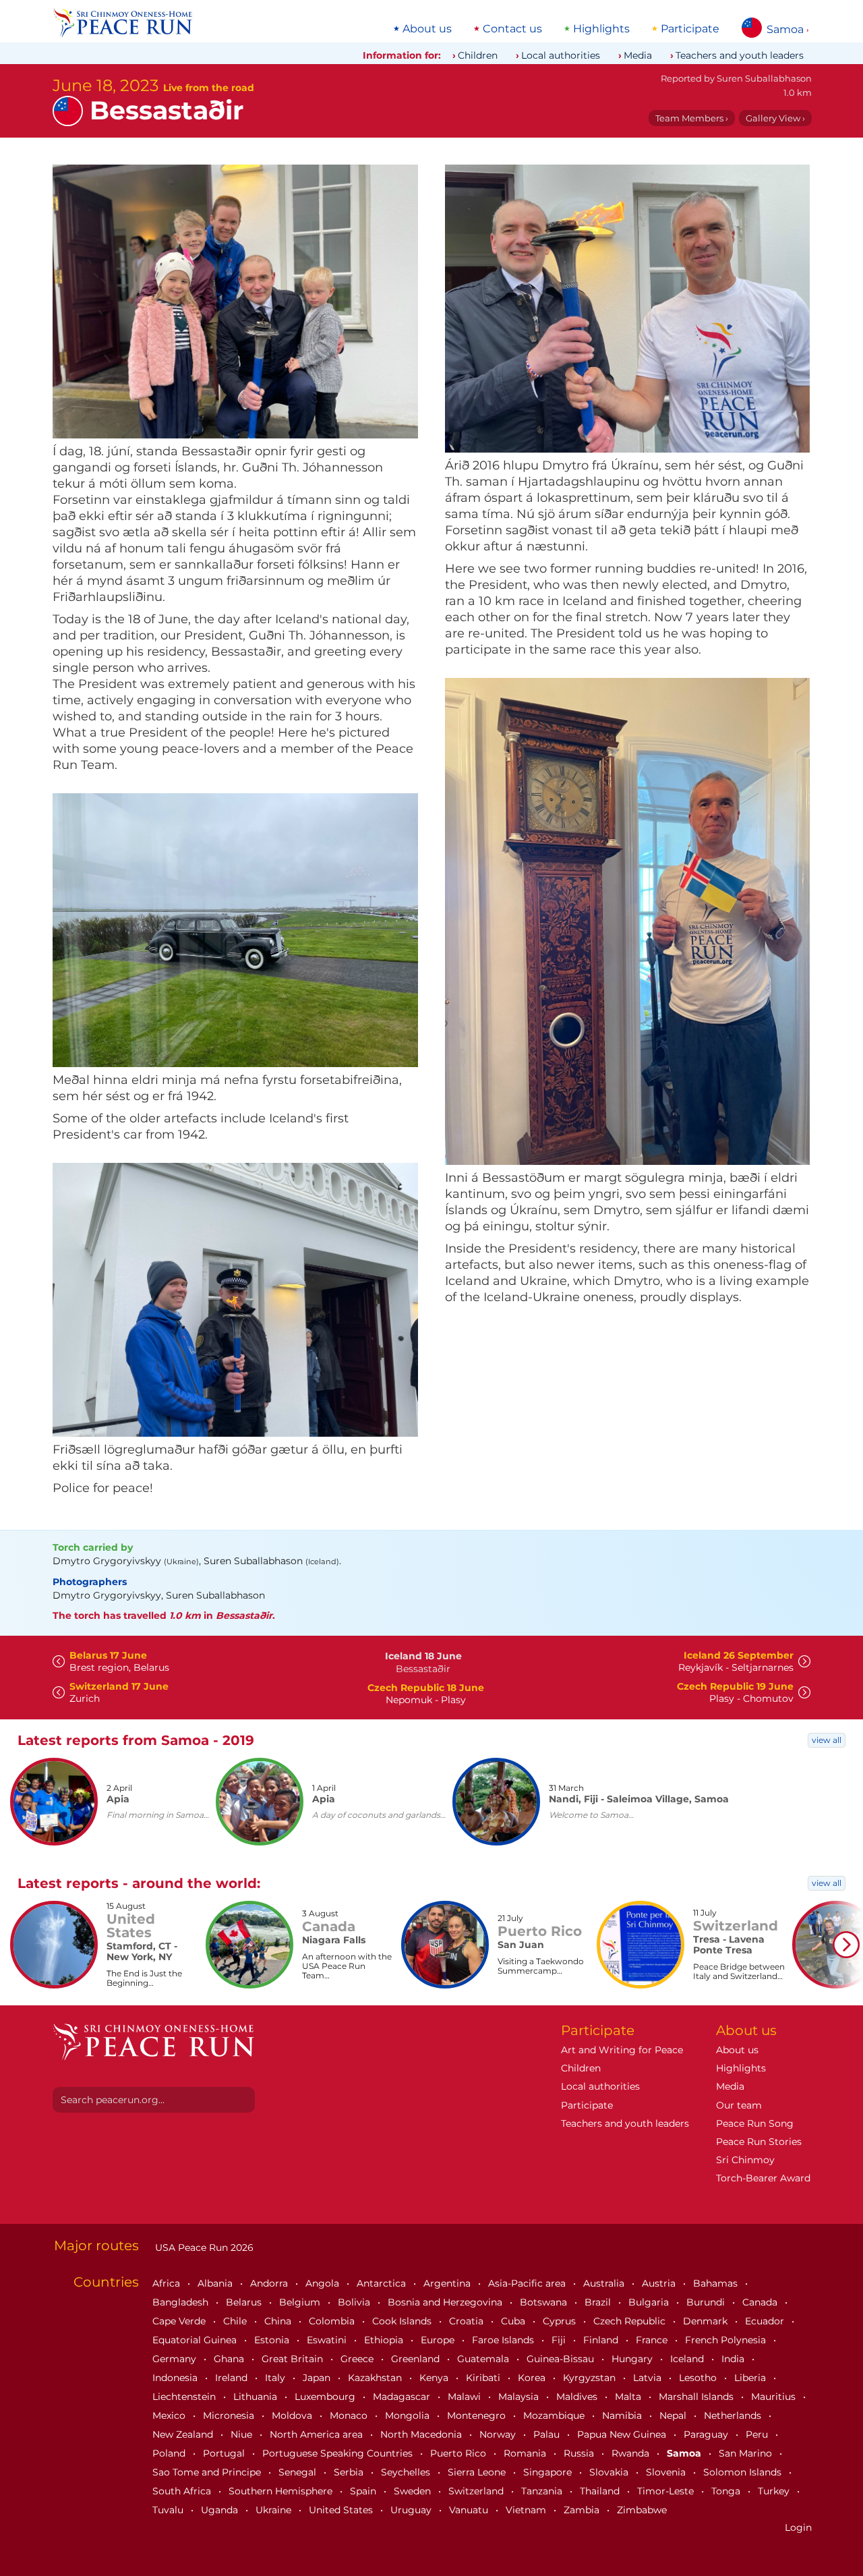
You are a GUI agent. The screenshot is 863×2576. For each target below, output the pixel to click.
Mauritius (775, 2397)
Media (638, 55)
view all (827, 1740)
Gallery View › (775, 118)
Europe (439, 2340)
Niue (243, 2434)
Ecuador (766, 2321)
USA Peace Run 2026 (203, 2248)
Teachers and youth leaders (740, 55)
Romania (526, 2453)
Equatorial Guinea (196, 2340)
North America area (318, 2434)
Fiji (560, 2340)
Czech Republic (631, 2321)
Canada (761, 2302)
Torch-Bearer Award (763, 2178)
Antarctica (383, 2283)
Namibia (623, 2415)
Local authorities (561, 55)
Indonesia (176, 2378)
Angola (324, 2283)
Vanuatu (470, 2510)
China (279, 2321)
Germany (176, 2359)
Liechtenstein (185, 2397)
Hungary (633, 2359)
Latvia (649, 2378)
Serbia (350, 2472)
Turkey (775, 2491)
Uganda (221, 2510)
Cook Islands (403, 2321)
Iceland (688, 2359)
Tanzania (543, 2491)
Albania (216, 2283)
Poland (170, 2453)
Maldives (578, 2397)
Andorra (270, 2283)
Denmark (707, 2321)
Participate (690, 29)
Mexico (170, 2415)
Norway (499, 2434)
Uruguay (412, 2510)
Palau (548, 2434)
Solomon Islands (744, 2472)
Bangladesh (182, 2302)
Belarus (245, 2302)
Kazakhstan (376, 2378)
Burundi (707, 2302)
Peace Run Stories (759, 2142)
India (734, 2359)
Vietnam (527, 2510)
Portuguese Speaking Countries (339, 2453)
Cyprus (561, 2321)
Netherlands (734, 2415)
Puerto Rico (459, 2453)
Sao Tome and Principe (208, 2472)
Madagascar (403, 2397)
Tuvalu (169, 2510)
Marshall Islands (697, 2397)
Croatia (468, 2321)
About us (427, 29)
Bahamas (717, 2283)
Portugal (225, 2453)
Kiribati (484, 2378)
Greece (358, 2359)
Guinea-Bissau (562, 2359)
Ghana (230, 2359)
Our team (739, 2105)
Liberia (751, 2378)
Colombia (333, 2321)
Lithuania (257, 2397)
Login (798, 2527)
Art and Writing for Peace (622, 2050)
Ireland (233, 2378)
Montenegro (478, 2415)
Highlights (601, 29)
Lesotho (699, 2378)
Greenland (417, 2359)
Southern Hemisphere (282, 2491)
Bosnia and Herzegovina (446, 2302)
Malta (629, 2397)
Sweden (414, 2491)
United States (342, 2510)
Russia (580, 2453)
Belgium (301, 2302)
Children (478, 55)
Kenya (435, 2378)
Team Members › (692, 118)
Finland (602, 2340)
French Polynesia (727, 2340)
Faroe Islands (504, 2340)
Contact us (512, 29)
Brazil (599, 2302)
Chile (236, 2321)
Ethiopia (385, 2340)
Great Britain (294, 2359)
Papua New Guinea (623, 2434)
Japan (318, 2378)
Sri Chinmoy (745, 2160)
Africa (168, 2283)
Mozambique (555, 2415)
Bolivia (355, 2302)
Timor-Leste (667, 2491)
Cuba (514, 2321)
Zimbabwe (642, 2510)
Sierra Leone (478, 2472)
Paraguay (707, 2434)
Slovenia (667, 2472)
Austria (660, 2283)
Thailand (601, 2491)
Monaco (350, 2415)
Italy (276, 2378)
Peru (758, 2434)
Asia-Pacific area (528, 2283)
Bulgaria (650, 2302)
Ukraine (275, 2510)
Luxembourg (326, 2397)
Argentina (448, 2283)
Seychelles (407, 2472)
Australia (605, 2283)
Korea (533, 2378)
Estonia (273, 2340)
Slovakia (610, 2472)
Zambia (583, 2510)
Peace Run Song (755, 2123)
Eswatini (328, 2340)
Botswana (545, 2302)
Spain (364, 2491)
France (653, 2340)
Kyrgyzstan (591, 2378)
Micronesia (230, 2415)
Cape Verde (180, 2321)
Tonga (727, 2491)
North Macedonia (422, 2434)
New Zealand (184, 2434)
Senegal (299, 2472)
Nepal (674, 2415)
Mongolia (409, 2415)
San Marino (747, 2453)
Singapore (549, 2472)
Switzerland (477, 2491)
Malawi (466, 2397)
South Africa (183, 2491)
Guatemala (484, 2359)
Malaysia (520, 2397)
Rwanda (632, 2453)
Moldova (293, 2415)
